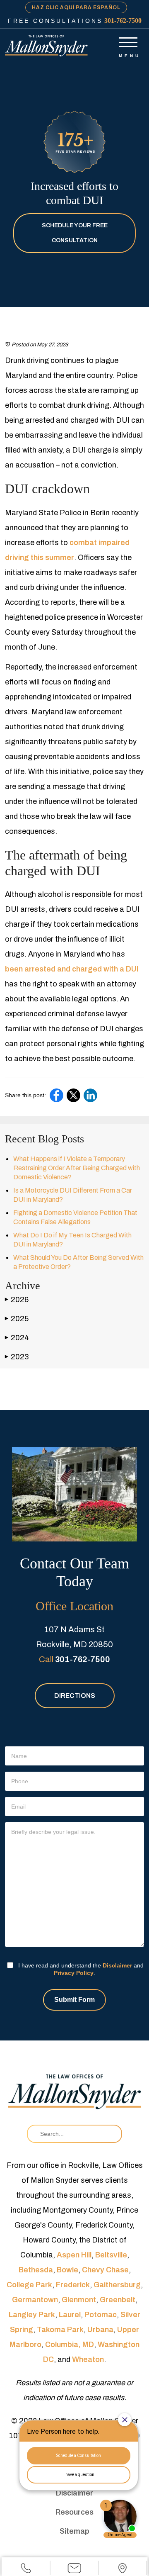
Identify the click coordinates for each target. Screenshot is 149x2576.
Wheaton (88, 2359)
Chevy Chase (105, 2270)
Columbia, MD (70, 2345)
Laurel (70, 2315)
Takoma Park (60, 2330)
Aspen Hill (74, 2255)
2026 (17, 1300)
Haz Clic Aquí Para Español (76, 7)
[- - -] (128, 41)
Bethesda (36, 2270)
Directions (75, 1696)
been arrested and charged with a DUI (72, 969)
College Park (29, 2285)
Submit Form (74, 2000)
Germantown (35, 2300)
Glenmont (79, 2300)
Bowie (67, 2270)
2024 (17, 1338)
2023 (17, 1357)
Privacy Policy (74, 1973)
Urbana (100, 2330)
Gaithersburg (117, 2285)
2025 (17, 1319)
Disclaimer (117, 1965)
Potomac (101, 2315)
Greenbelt (118, 2300)
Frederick (73, 2285)
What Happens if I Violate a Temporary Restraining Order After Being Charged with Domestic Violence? (77, 1168)
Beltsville (111, 2255)
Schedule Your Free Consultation (75, 233)
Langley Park (32, 2315)
